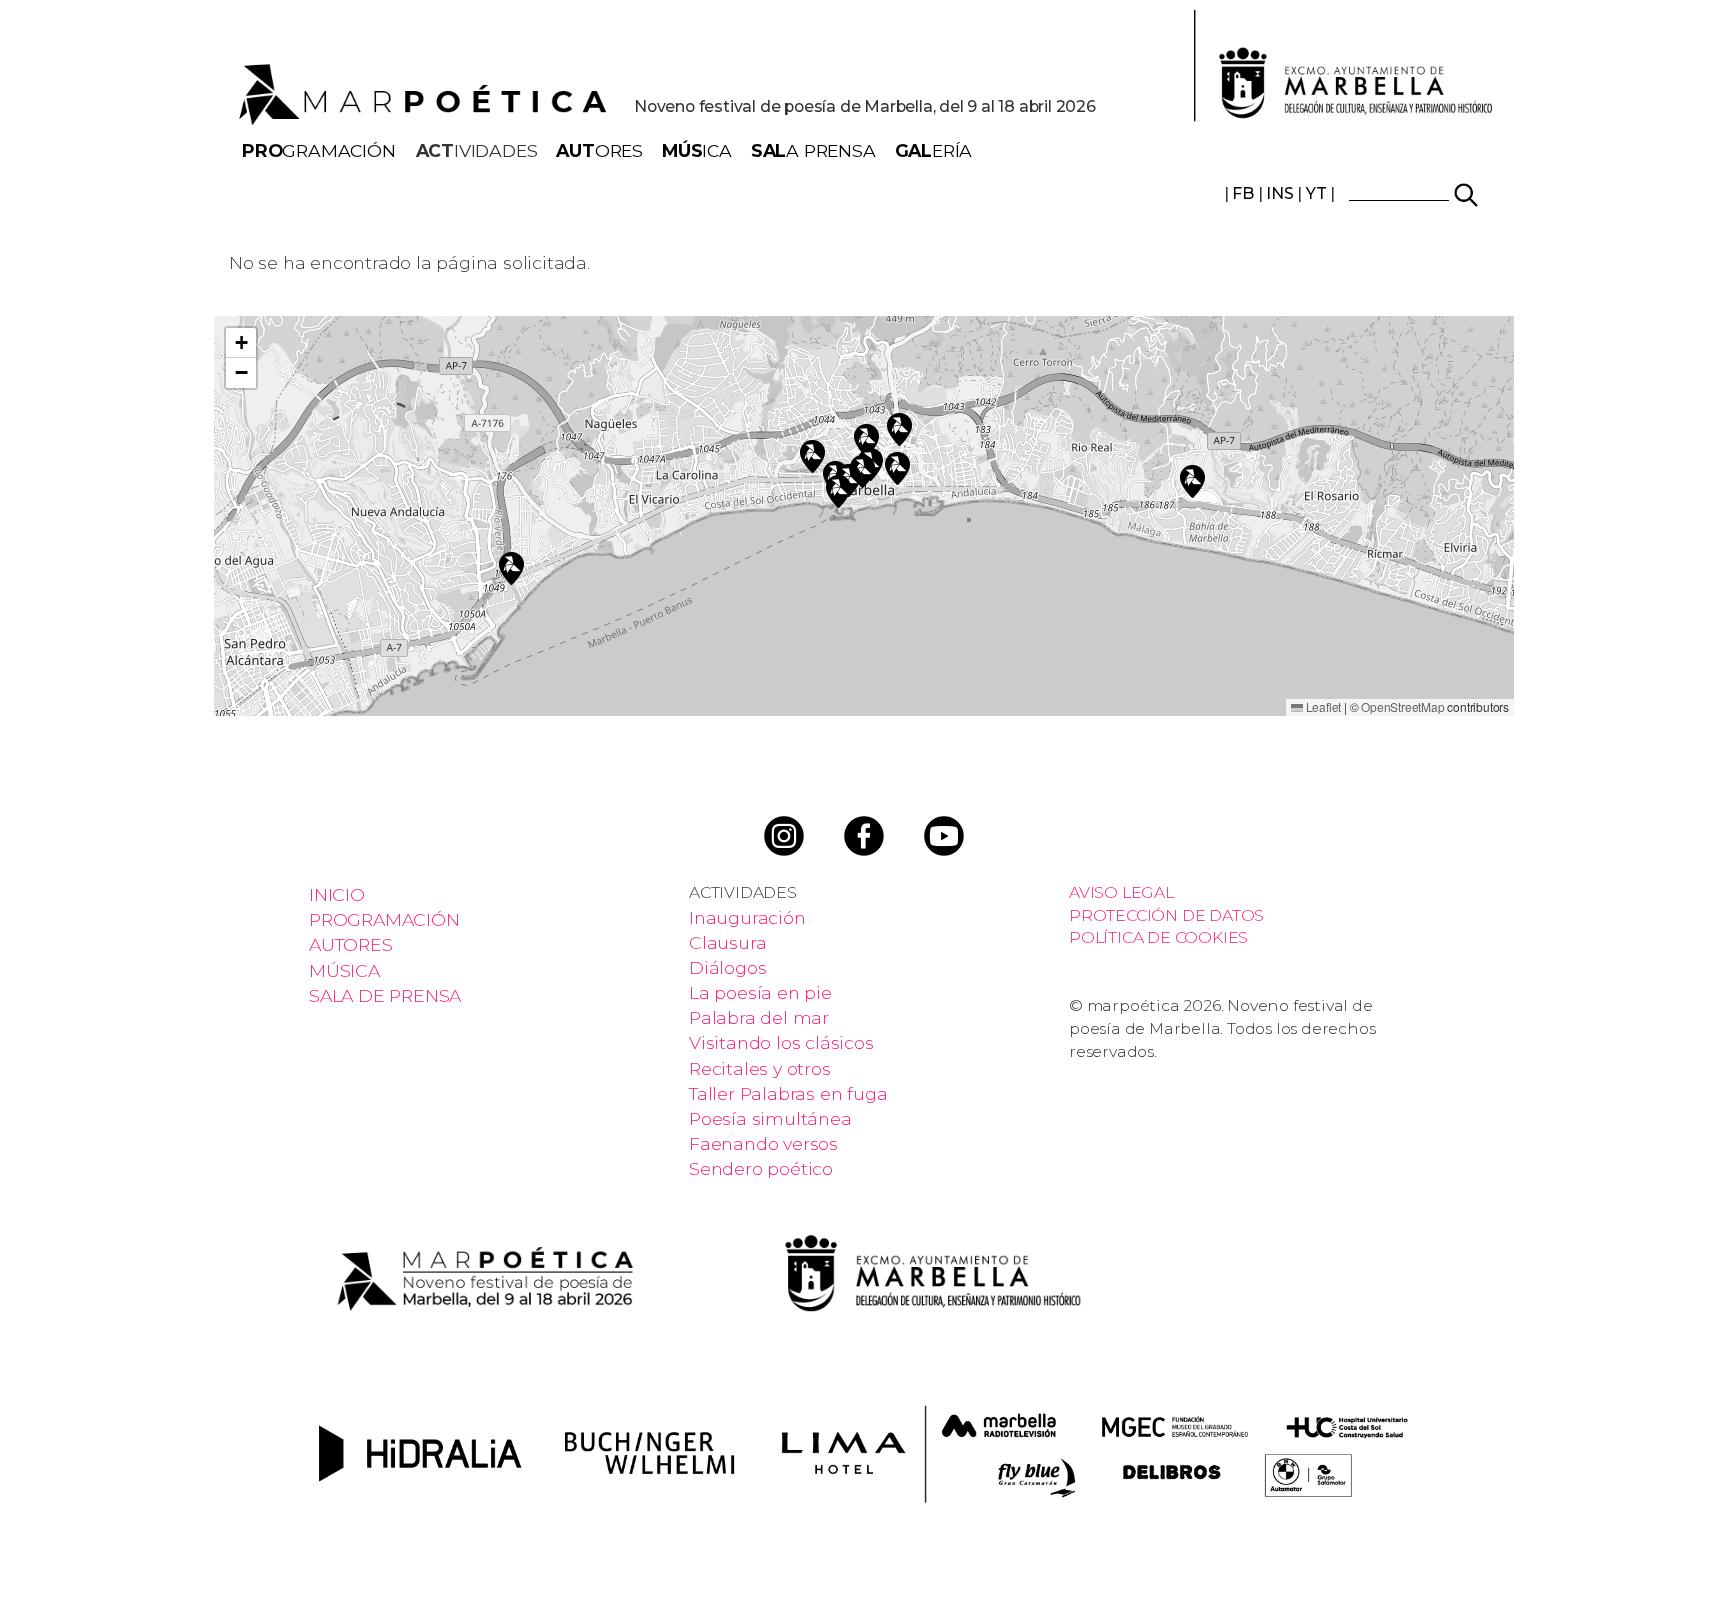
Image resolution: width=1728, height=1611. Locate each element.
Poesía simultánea (770, 1118)
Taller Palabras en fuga (788, 1093)
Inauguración (747, 917)
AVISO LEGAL (1121, 892)
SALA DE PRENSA (385, 995)
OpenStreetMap (1402, 706)
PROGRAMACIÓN (384, 919)
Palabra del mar (759, 1017)
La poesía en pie (760, 992)
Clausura (727, 942)
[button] (812, 452)
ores (599, 150)
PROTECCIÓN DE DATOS (1166, 915)
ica (697, 150)
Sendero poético (761, 1168)
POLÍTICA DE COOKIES (1158, 937)
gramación (319, 150)
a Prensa (813, 150)
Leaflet (1322, 706)
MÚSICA (344, 970)
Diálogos (727, 967)
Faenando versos (763, 1143)
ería (934, 150)
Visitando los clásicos (781, 1042)
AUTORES (351, 944)
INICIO (337, 894)
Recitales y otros (760, 1068)
